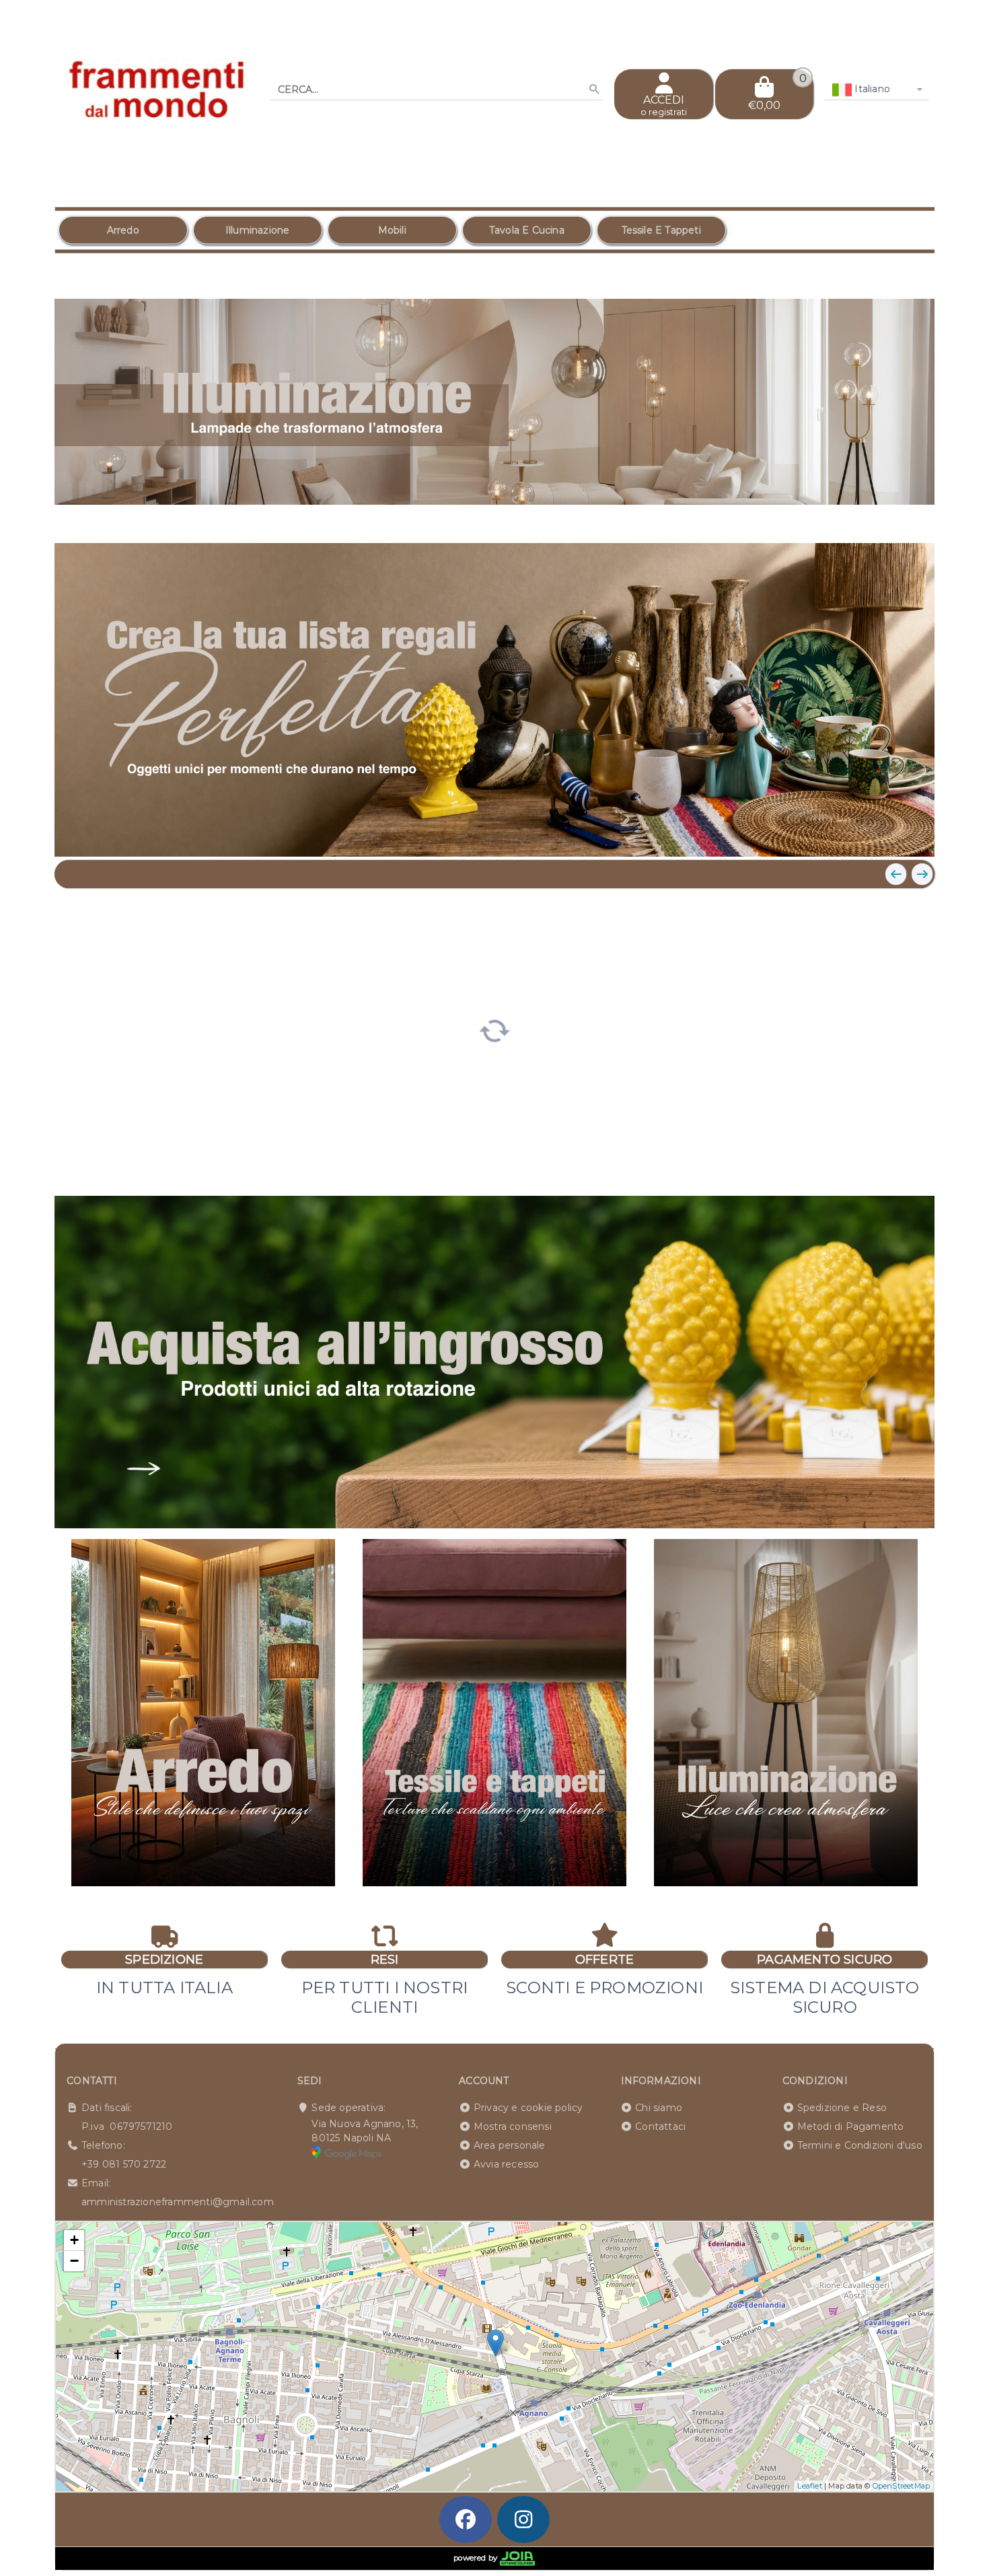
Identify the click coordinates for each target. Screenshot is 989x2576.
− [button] (74, 2261)
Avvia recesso (507, 2164)
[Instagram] (523, 2519)
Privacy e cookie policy (528, 2108)
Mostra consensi (513, 2126)
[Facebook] (466, 2519)
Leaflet (809, 2486)
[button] (894, 520)
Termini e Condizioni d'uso (860, 2145)
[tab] (826, 518)
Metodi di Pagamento (851, 2126)
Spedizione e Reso (842, 2108)
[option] (123, 230)
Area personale (510, 2145)
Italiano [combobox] (871, 89)
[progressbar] (495, 1030)
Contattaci (660, 2126)
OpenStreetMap (902, 2486)
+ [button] (74, 2240)
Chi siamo (659, 2108)
